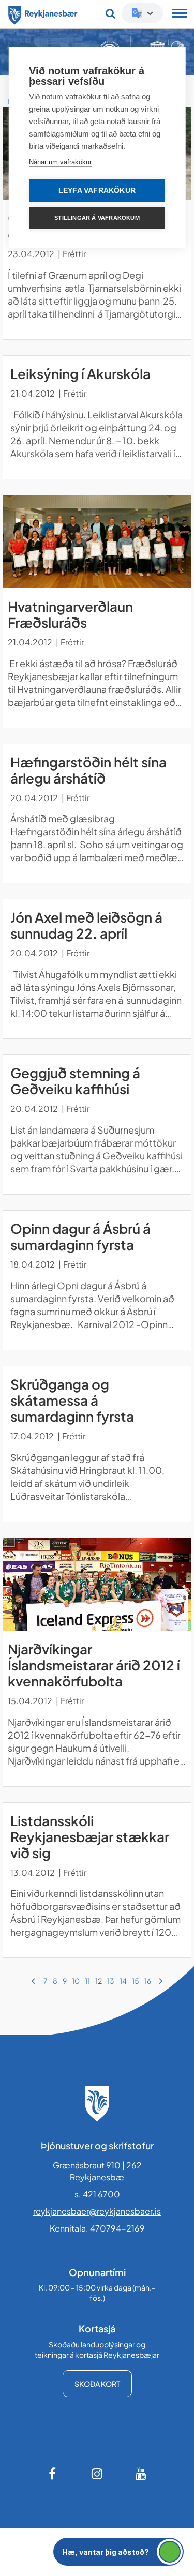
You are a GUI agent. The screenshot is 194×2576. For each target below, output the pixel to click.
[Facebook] (53, 2474)
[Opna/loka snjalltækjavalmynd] (180, 14)
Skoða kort (97, 2384)
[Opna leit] (110, 13)
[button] (118, 2552)
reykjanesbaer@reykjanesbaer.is (97, 2211)
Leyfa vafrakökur (97, 191)
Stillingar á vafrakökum (97, 218)
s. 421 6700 (97, 2194)
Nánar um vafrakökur (60, 162)
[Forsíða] (43, 13)
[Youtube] (141, 2474)
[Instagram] (97, 2474)
